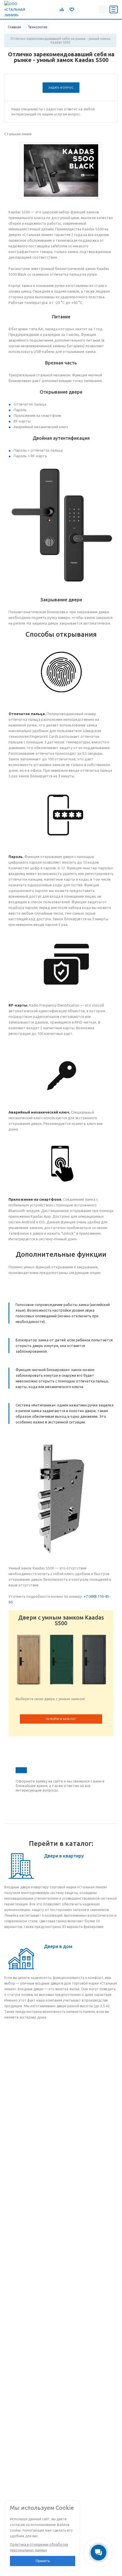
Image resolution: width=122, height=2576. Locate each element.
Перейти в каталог (61, 1719)
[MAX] (93, 9)
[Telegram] (80, 9)
